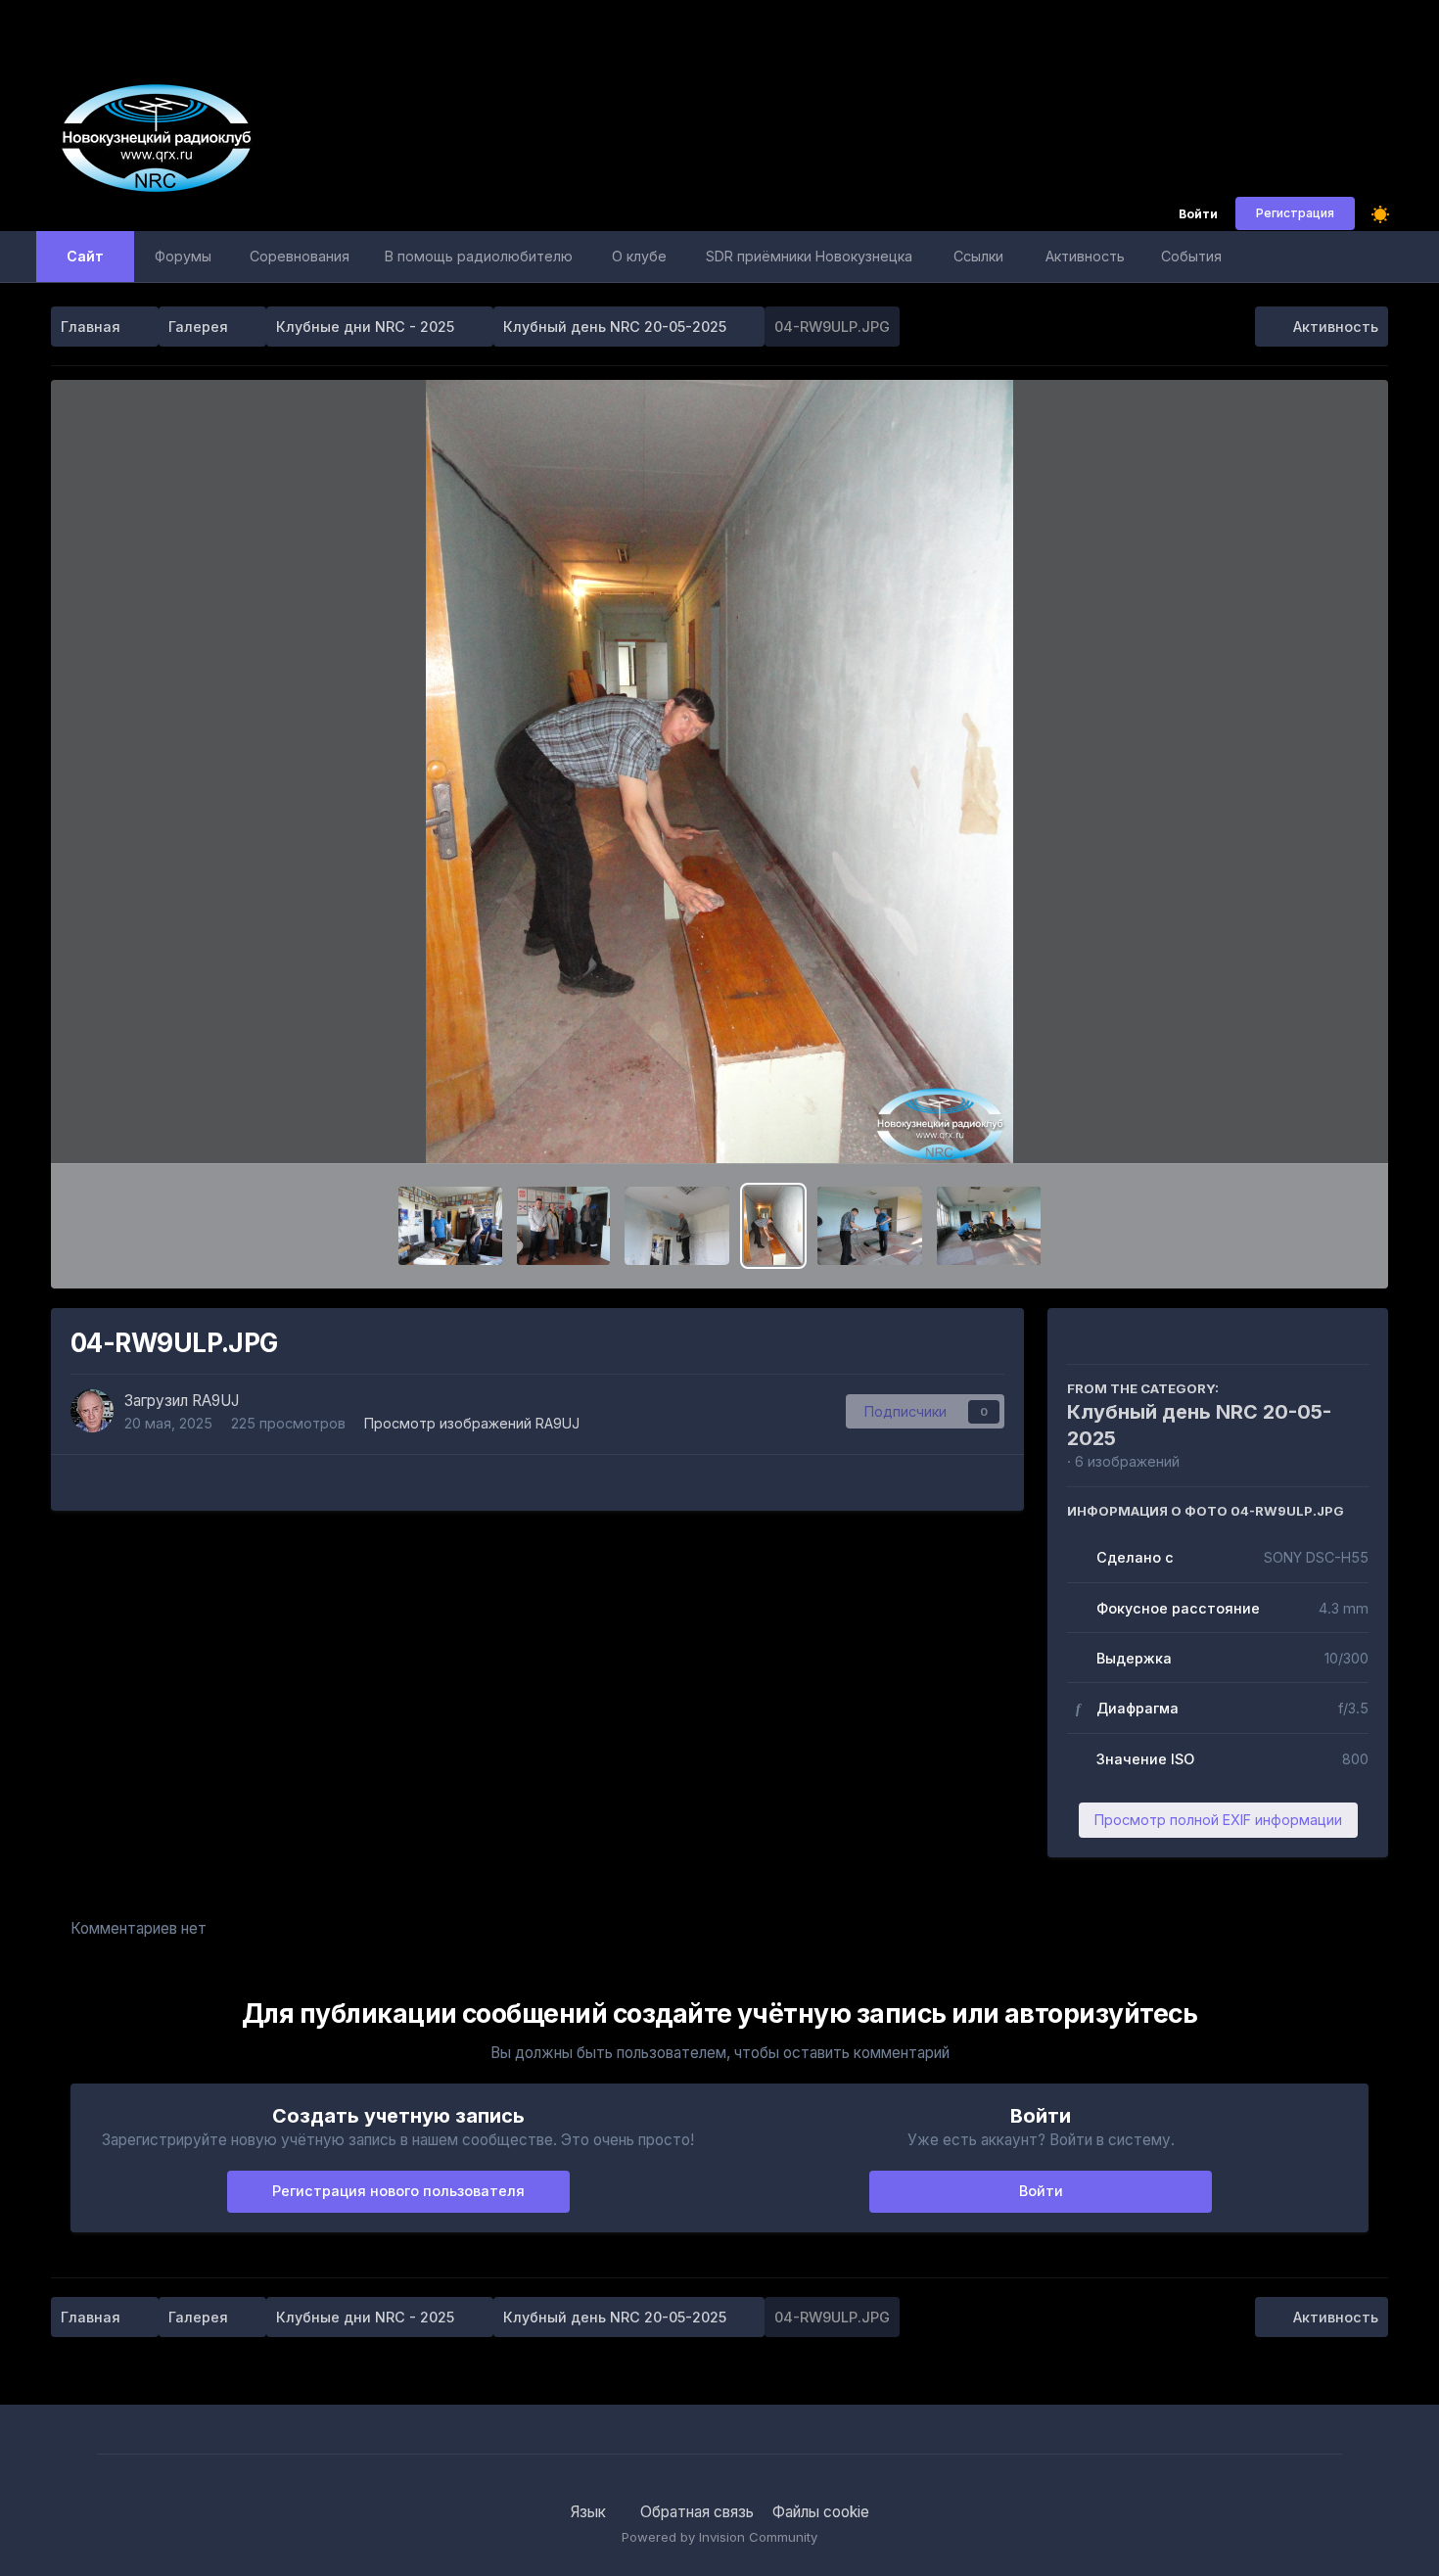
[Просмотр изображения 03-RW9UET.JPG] (677, 1226)
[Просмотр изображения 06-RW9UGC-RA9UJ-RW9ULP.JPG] (989, 1226)
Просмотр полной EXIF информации (1218, 1820)
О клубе (639, 256)
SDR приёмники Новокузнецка (809, 256)
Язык (590, 2512)
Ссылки (978, 256)
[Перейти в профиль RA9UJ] (92, 1411)
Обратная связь (697, 2512)
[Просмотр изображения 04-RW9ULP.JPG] (773, 1226)
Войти (1198, 215)
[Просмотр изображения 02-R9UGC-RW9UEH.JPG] (451, 1226)
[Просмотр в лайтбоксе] (719, 772)
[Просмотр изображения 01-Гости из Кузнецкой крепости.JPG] (563, 1226)
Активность (1085, 256)
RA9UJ (215, 1401)
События (1191, 256)
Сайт (85, 256)
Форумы (183, 256)
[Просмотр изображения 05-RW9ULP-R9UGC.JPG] (870, 1226)
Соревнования (300, 256)
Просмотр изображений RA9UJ (472, 1423)
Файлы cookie (821, 2512)
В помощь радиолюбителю (479, 256)
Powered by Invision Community (719, 2537)
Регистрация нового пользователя (398, 2191)
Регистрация (1295, 213)
